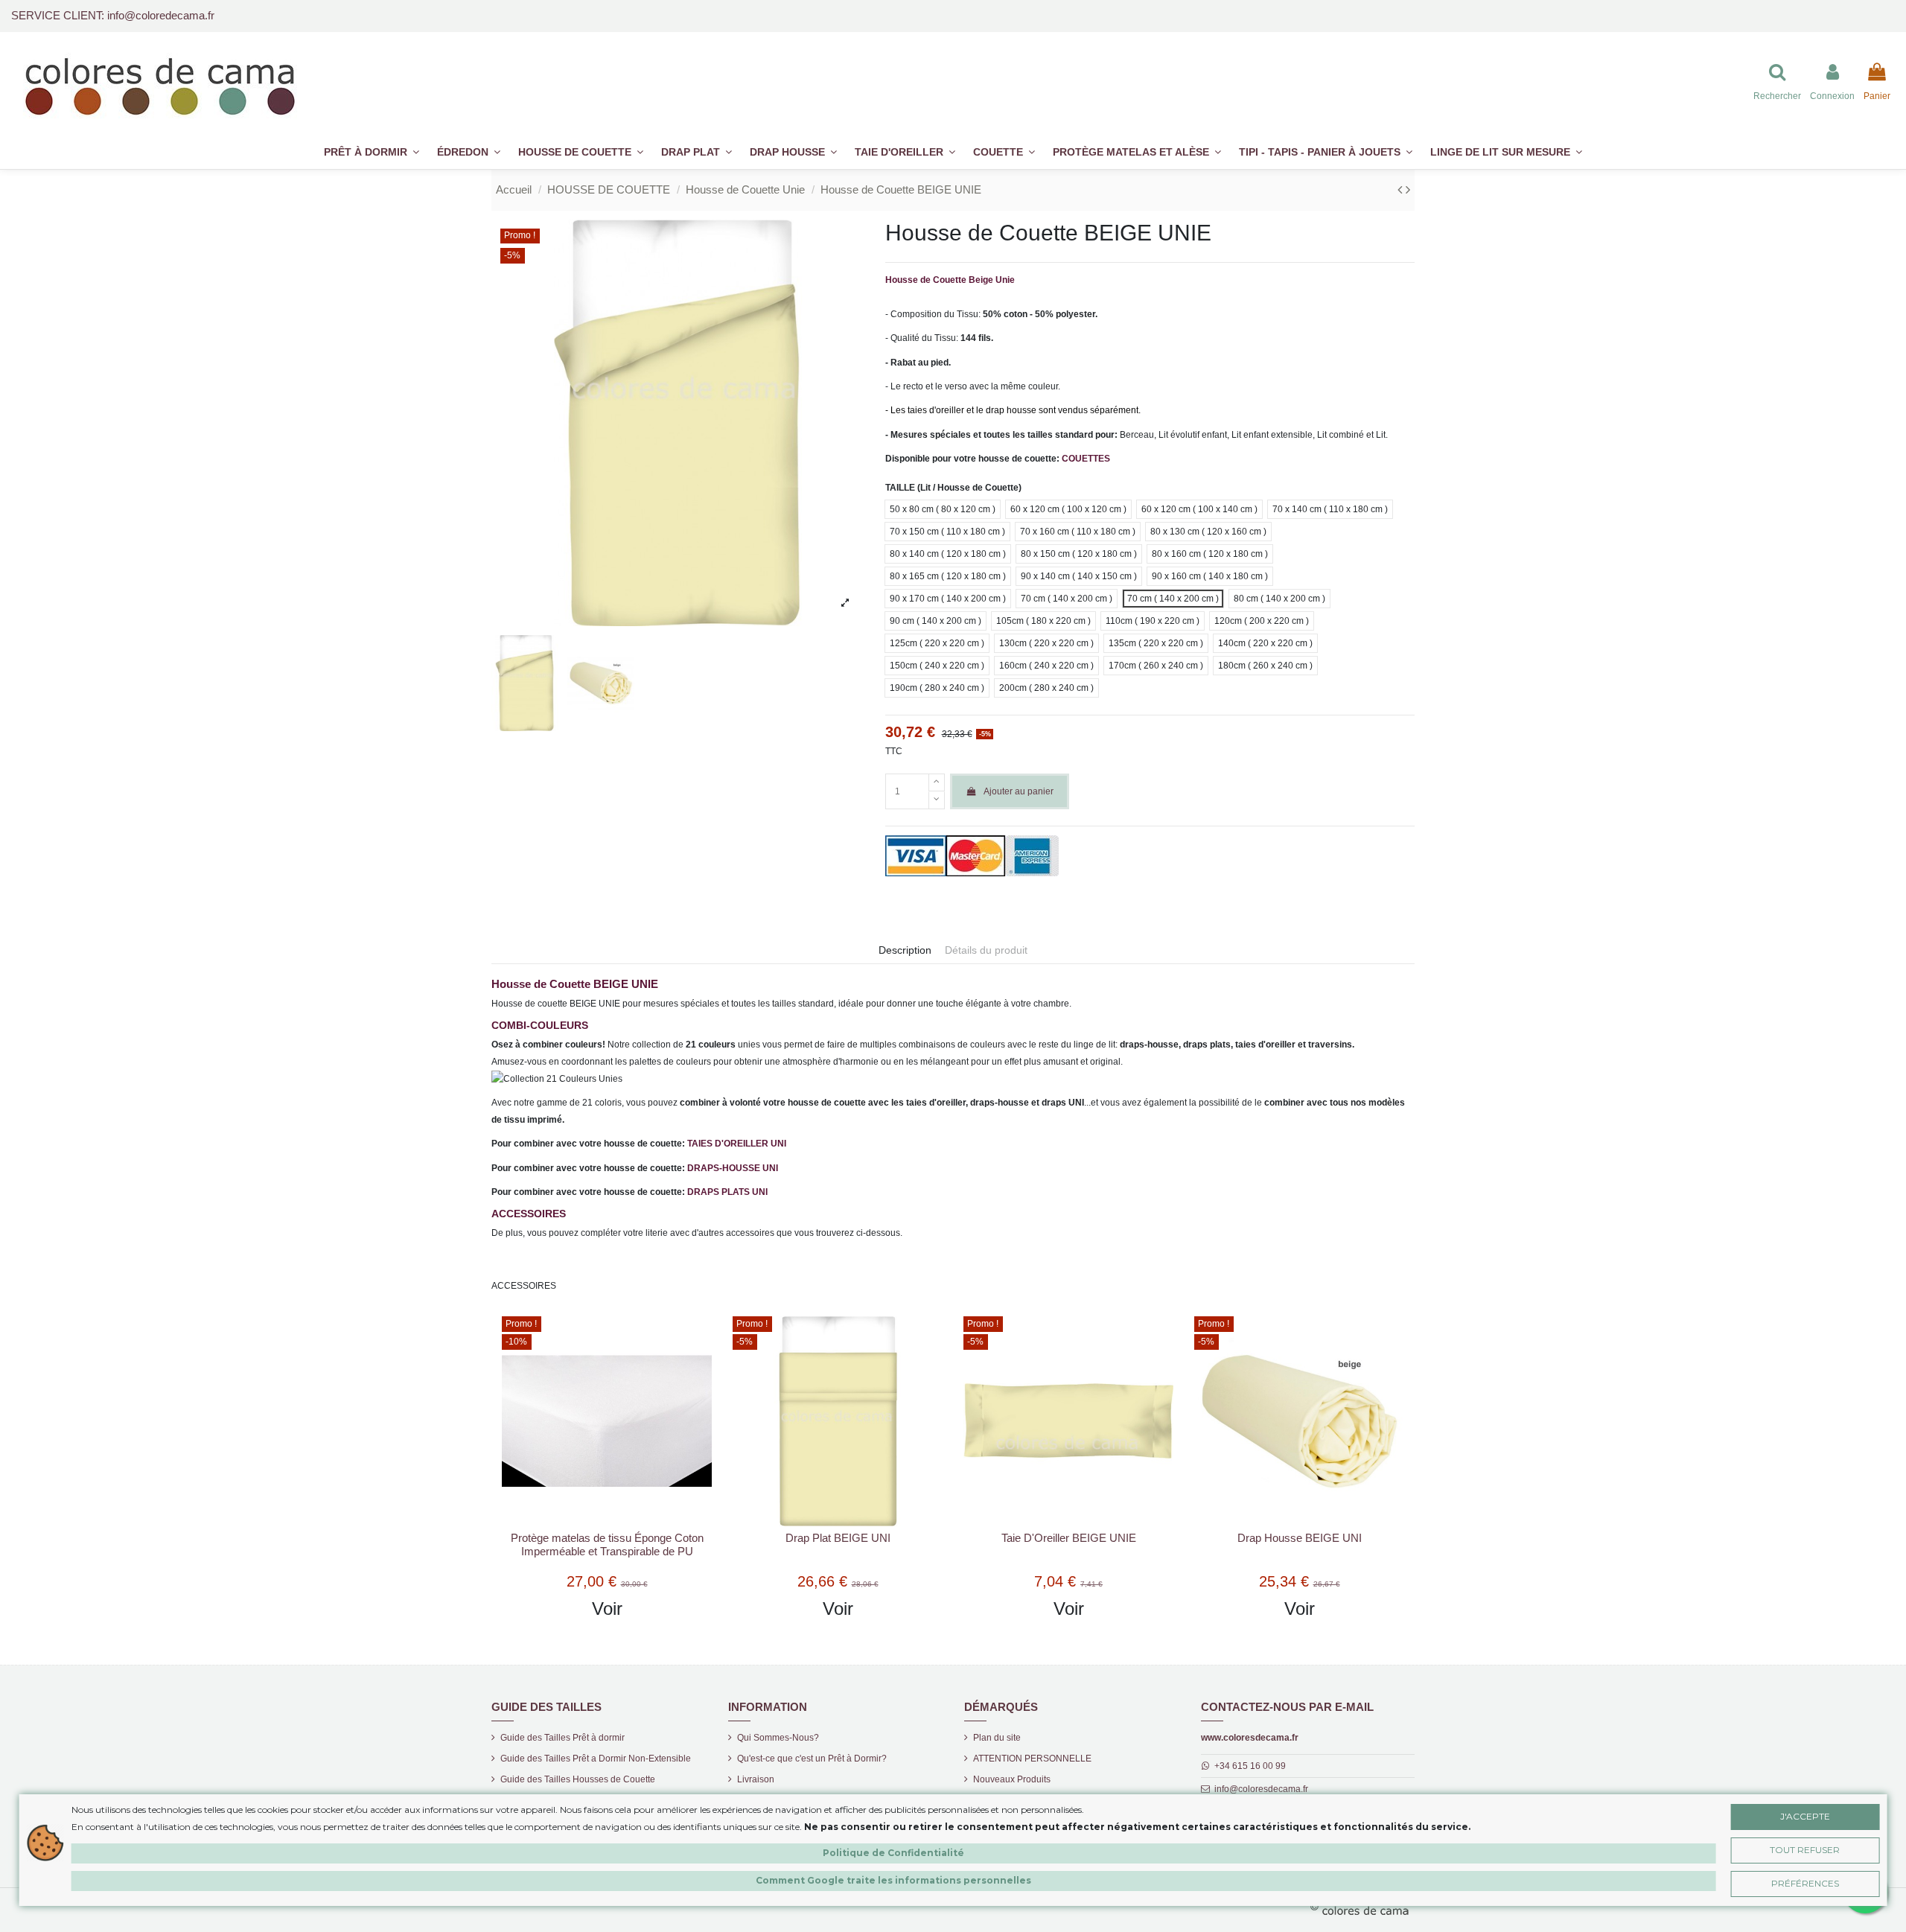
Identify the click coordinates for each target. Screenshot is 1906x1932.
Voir (607, 1609)
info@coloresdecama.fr (1261, 1789)
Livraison (756, 1779)
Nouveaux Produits (1012, 1779)
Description (905, 950)
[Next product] (1408, 190)
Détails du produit (986, 950)
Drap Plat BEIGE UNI (838, 1538)
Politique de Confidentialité (893, 1852)
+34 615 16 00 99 (1250, 1766)
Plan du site (997, 1738)
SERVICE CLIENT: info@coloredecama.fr (113, 15)
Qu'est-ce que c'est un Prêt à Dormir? (812, 1759)
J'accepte (1805, 1815)
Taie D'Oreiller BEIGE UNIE (1069, 1538)
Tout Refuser (1805, 1849)
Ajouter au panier (1019, 791)
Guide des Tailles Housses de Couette (578, 1779)
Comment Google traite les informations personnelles (893, 1880)
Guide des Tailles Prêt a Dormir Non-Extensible (596, 1759)
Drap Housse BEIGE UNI (1300, 1538)
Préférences (1805, 1882)
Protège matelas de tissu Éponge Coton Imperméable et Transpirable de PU (607, 1544)
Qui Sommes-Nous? (778, 1738)
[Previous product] (1402, 190)
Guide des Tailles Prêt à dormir (562, 1738)
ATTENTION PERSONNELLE (1032, 1759)
